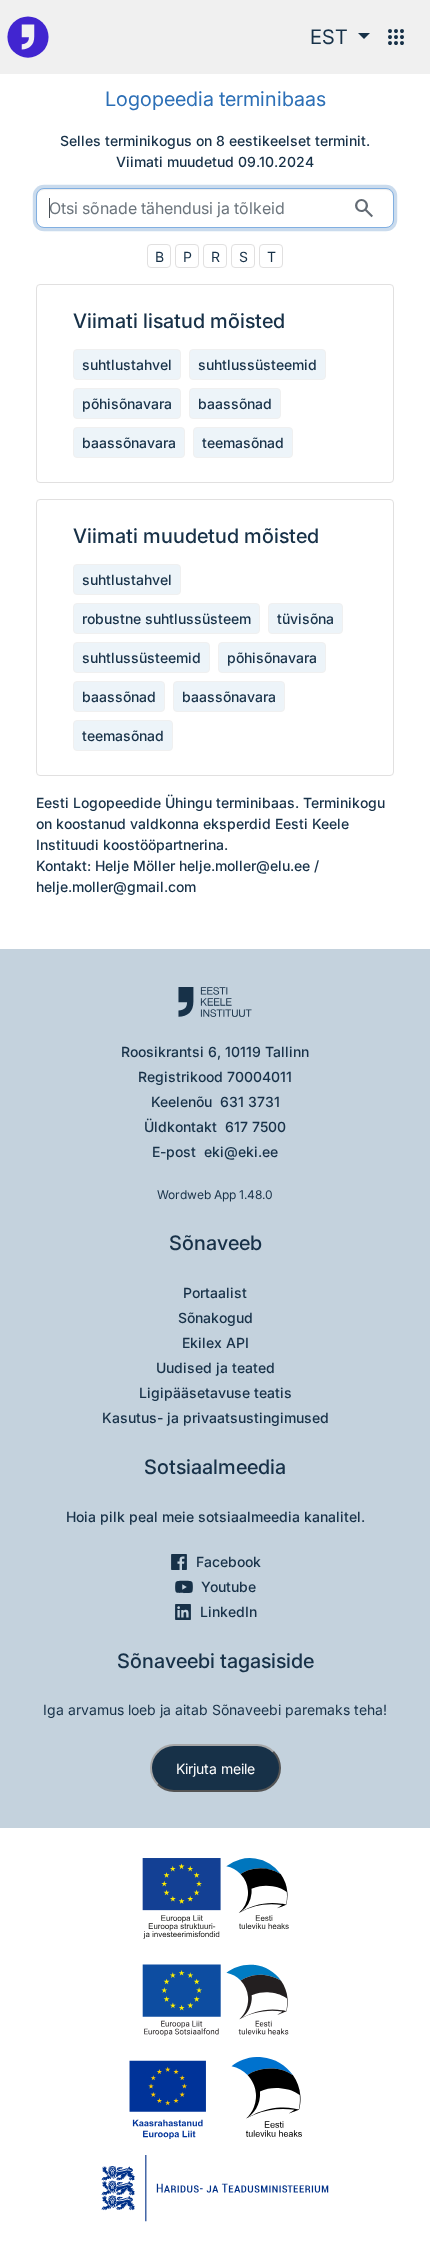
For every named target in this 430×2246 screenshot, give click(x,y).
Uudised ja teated (215, 1367)
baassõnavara (129, 442)
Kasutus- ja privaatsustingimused (215, 1417)
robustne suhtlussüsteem (166, 618)
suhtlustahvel (127, 364)
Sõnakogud (215, 1317)
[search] (215, 208)
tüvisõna (305, 618)
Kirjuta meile (215, 1768)
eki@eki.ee (241, 1151)
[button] (340, 37)
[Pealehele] (28, 37)
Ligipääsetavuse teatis (215, 1392)
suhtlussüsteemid (257, 364)
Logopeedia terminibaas (215, 99)
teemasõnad (243, 442)
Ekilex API (215, 1342)
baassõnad (235, 403)
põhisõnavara (127, 403)
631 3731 (250, 1101)
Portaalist (215, 1292)
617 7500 (255, 1126)
